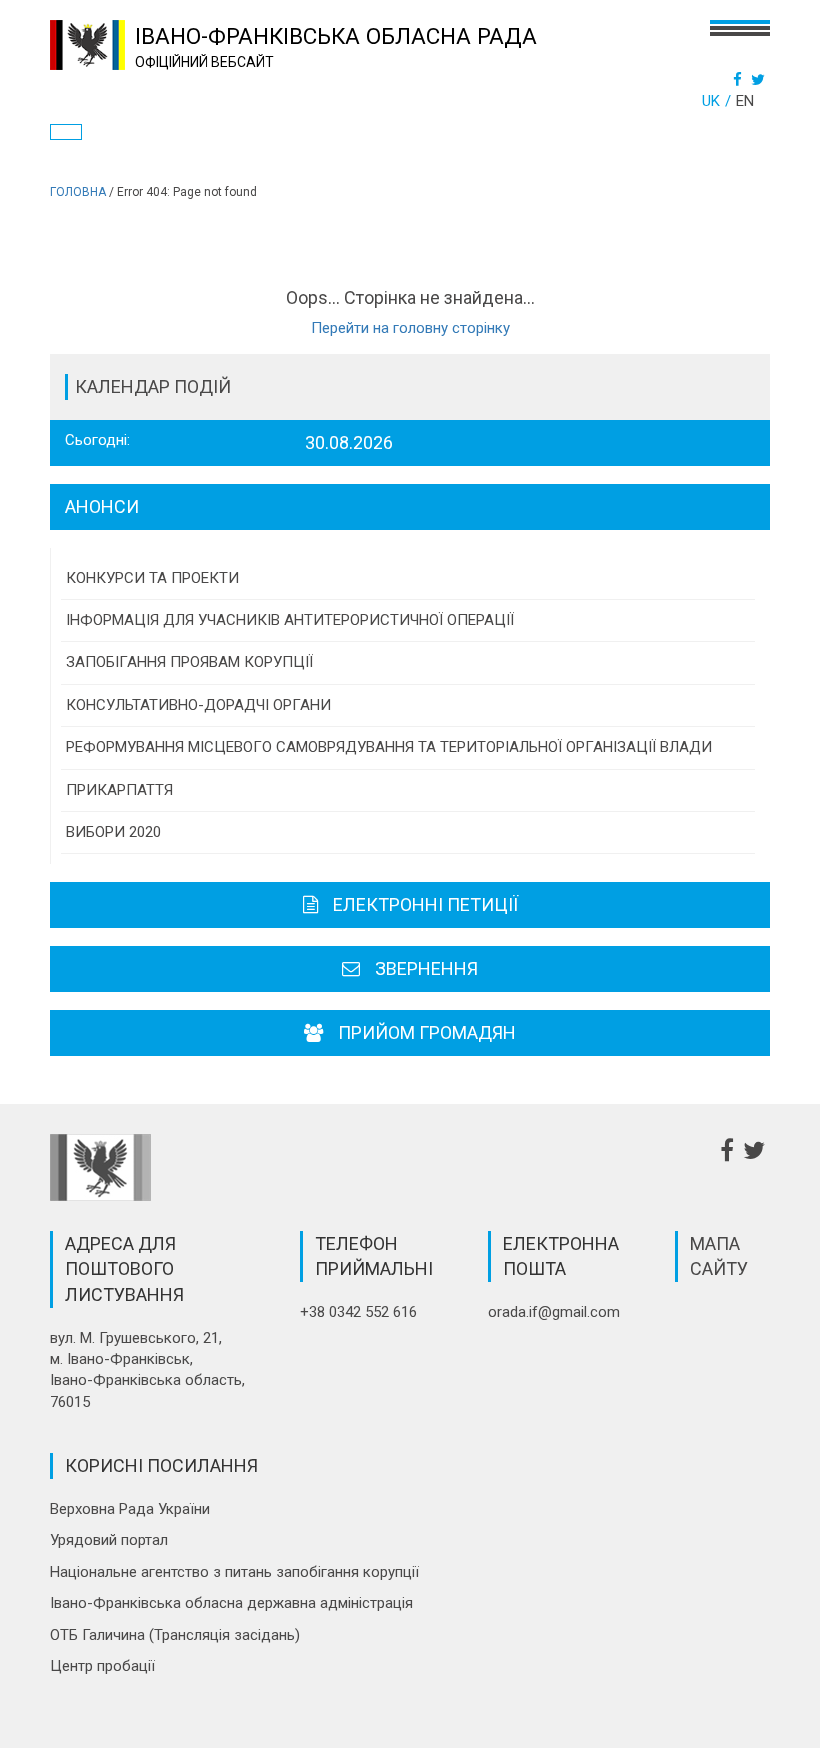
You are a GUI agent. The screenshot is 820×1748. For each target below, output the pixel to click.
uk (711, 101)
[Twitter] (760, 80)
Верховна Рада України (130, 1509)
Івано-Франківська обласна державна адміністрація (231, 1603)
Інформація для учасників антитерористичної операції (290, 620)
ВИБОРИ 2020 (113, 832)
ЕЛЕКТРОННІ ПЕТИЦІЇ (425, 904)
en (745, 101)
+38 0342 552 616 (358, 1312)
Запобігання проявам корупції (189, 662)
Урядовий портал (109, 1540)
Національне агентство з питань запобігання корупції (234, 1572)
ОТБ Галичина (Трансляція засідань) (175, 1635)
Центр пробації (102, 1666)
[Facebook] (740, 80)
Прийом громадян (427, 1032)
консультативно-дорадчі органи (198, 705)
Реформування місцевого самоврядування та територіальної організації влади (389, 747)
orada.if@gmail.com (554, 1312)
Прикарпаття (119, 790)
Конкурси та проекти (152, 578)
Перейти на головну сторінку (410, 328)
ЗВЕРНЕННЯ (426, 968)
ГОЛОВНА (78, 192)
